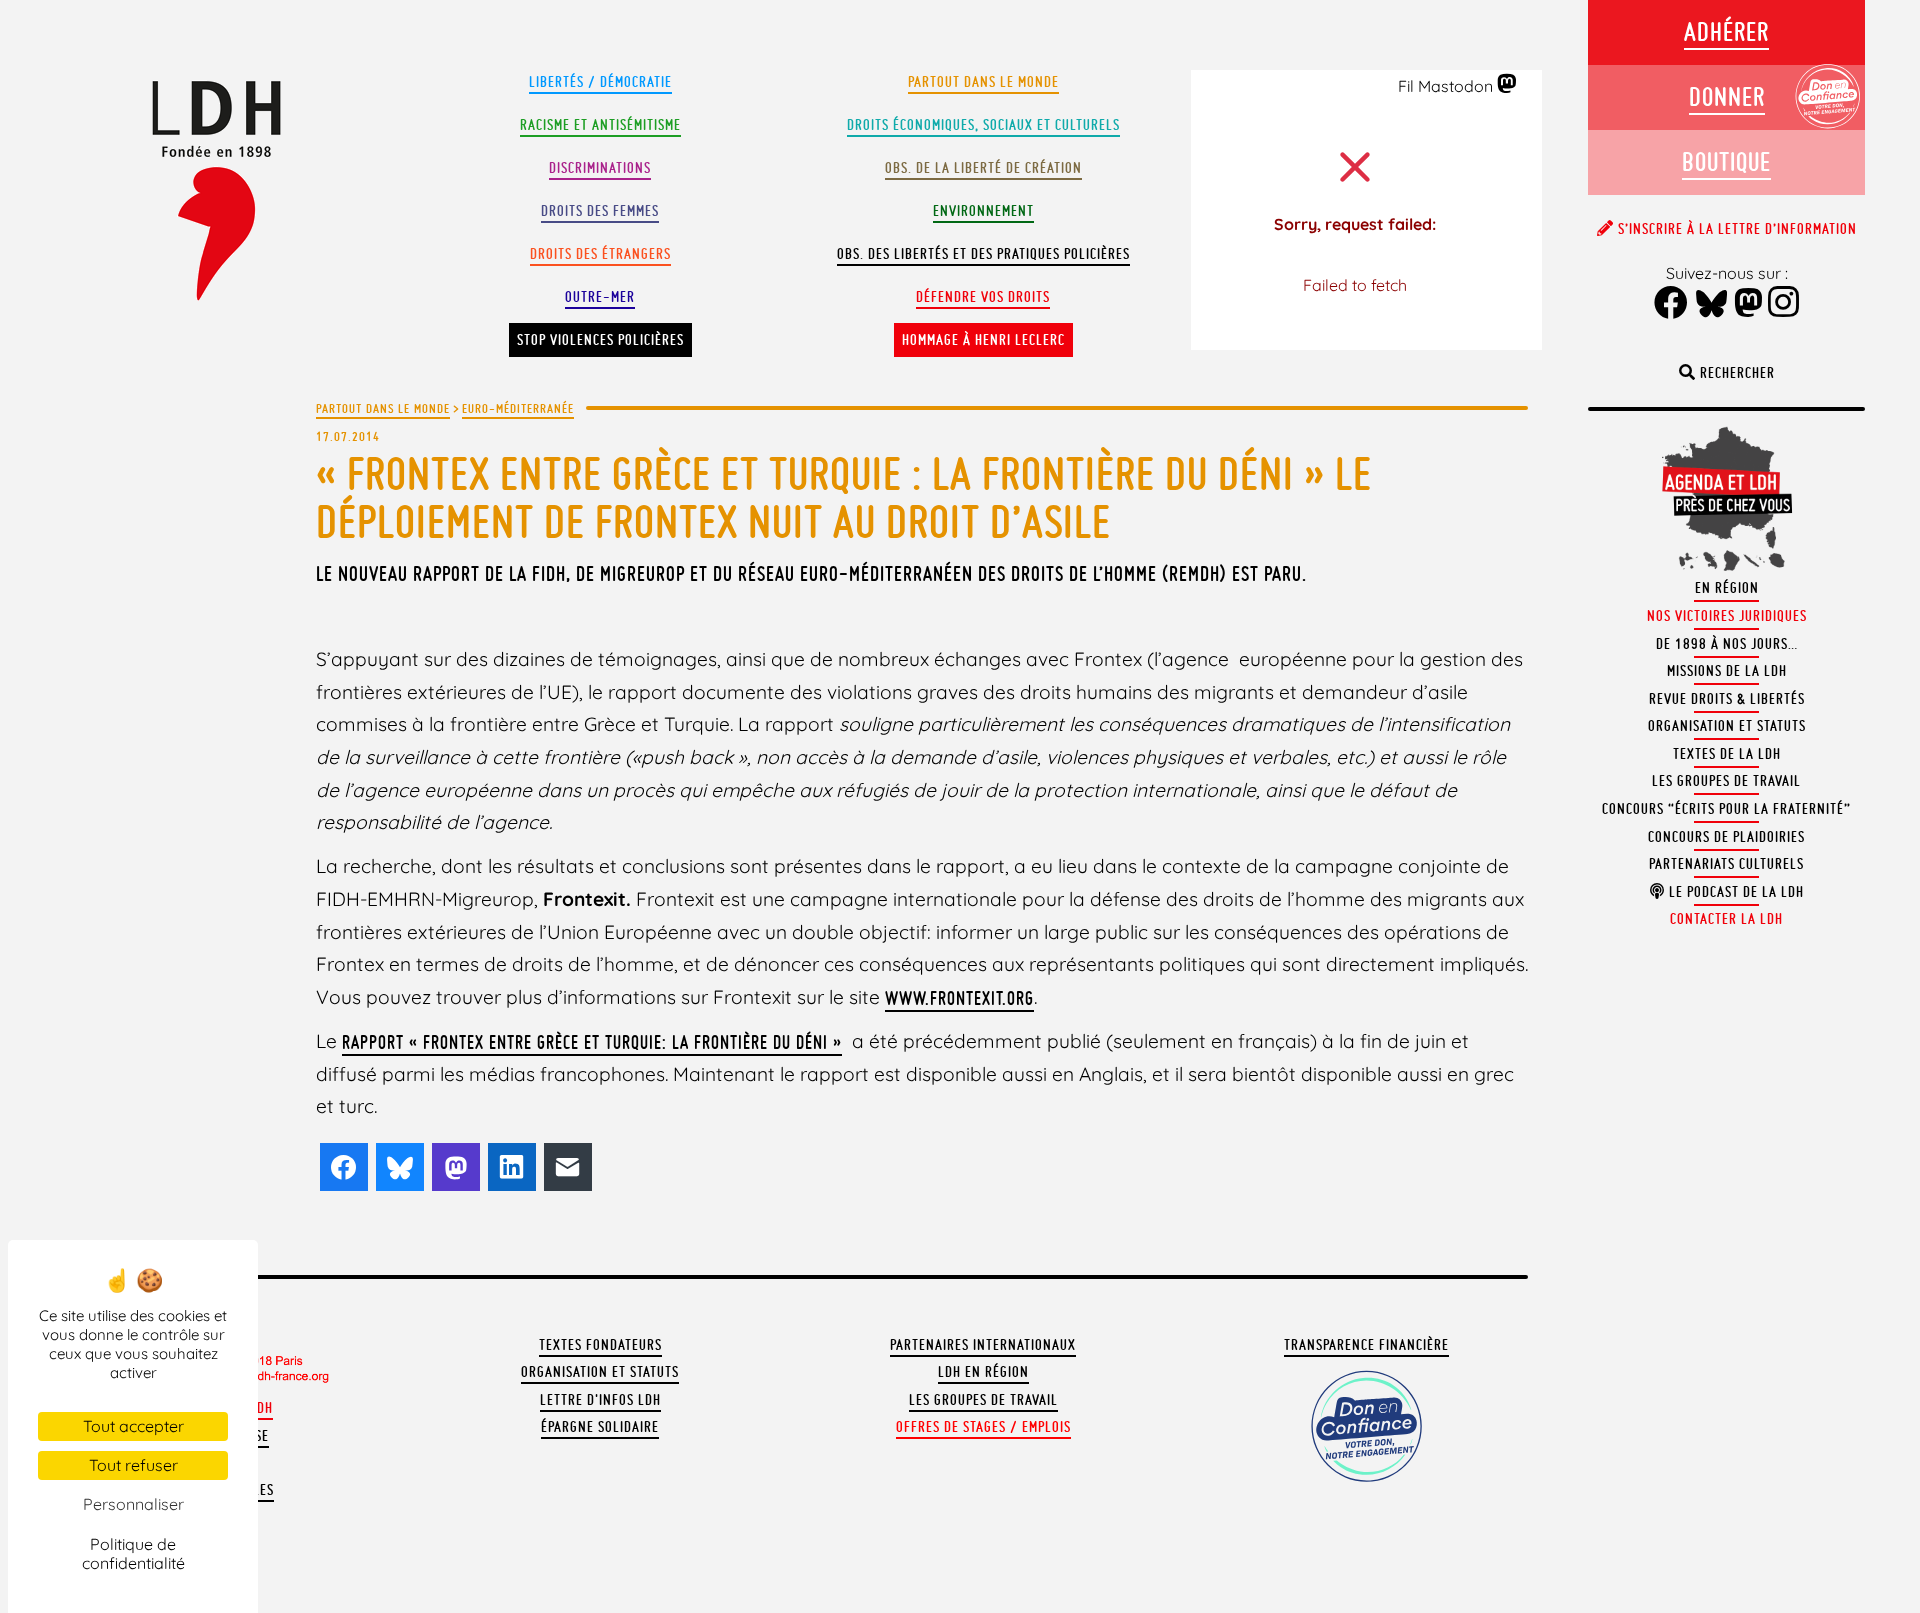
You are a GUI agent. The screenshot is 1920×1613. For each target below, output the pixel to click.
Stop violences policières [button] (600, 340)
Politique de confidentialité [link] (133, 1553)
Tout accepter (133, 1426)
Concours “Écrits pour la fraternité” (1726, 809)
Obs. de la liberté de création (983, 168)
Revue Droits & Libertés (1727, 699)
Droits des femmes (600, 211)
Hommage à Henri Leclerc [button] (983, 340)
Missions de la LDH (1727, 671)
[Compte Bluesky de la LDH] (1711, 305)
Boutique (1726, 161)
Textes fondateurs (600, 1345)
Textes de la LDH (1727, 754)
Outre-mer (600, 297)
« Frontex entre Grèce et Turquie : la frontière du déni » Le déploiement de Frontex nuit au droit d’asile (844, 497)
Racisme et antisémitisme (600, 125)
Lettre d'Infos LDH (600, 1400)
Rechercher (1735, 373)
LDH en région (983, 1372)
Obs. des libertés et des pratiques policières (983, 254)
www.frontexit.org (959, 998)
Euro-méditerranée (518, 408)
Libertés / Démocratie (600, 82)
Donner (1727, 96)
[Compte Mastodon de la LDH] (1507, 85)
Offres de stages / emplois (983, 1427)
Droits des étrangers (600, 254)
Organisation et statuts (600, 1372)
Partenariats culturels (1726, 864)
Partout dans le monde (983, 82)
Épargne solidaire (600, 1427)
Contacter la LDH (1726, 919)
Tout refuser (133, 1465)
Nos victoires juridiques (1727, 616)
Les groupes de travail (983, 1400)
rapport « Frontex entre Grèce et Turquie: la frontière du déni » (592, 1042)
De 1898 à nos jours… (1727, 644)
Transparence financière (1366, 1345)
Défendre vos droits (983, 297)
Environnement (983, 211)
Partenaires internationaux (983, 1345)
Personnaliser (133, 1504)
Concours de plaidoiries (1726, 837)
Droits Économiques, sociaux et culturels (983, 125)
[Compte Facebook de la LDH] (1671, 304)
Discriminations (600, 168)
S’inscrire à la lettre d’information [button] (1735, 229)
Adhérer (1726, 31)
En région (1727, 588)
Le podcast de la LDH (1734, 892)
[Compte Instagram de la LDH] (1784, 304)
